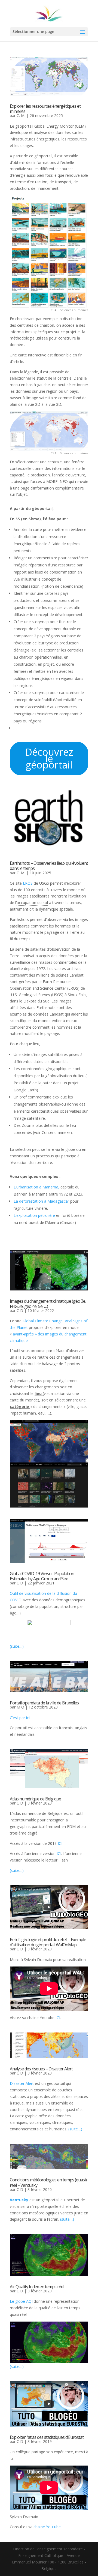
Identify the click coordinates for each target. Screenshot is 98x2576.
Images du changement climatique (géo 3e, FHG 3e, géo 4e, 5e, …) (48, 1304)
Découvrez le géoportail (49, 759)
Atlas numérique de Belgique (35, 1799)
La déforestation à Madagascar (41, 1201)
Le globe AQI (21, 2301)
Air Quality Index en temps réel (37, 2287)
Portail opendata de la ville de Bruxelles (44, 1703)
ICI (60, 1843)
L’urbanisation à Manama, (36, 1187)
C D (20, 1310)
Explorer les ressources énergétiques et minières (45, 109)
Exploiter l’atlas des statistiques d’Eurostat (47, 2437)
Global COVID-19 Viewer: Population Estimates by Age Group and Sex (42, 1576)
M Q (20, 1707)
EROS (28, 883)
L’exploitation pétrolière (35, 1215)
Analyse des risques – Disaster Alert (41, 2069)
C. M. (21, 115)
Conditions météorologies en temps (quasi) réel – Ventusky (48, 2182)
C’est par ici (20, 1718)
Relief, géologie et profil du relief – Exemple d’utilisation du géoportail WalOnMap (48, 1942)
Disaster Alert (22, 2083)
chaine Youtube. (48, 2527)
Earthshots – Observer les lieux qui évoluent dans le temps (49, 866)
